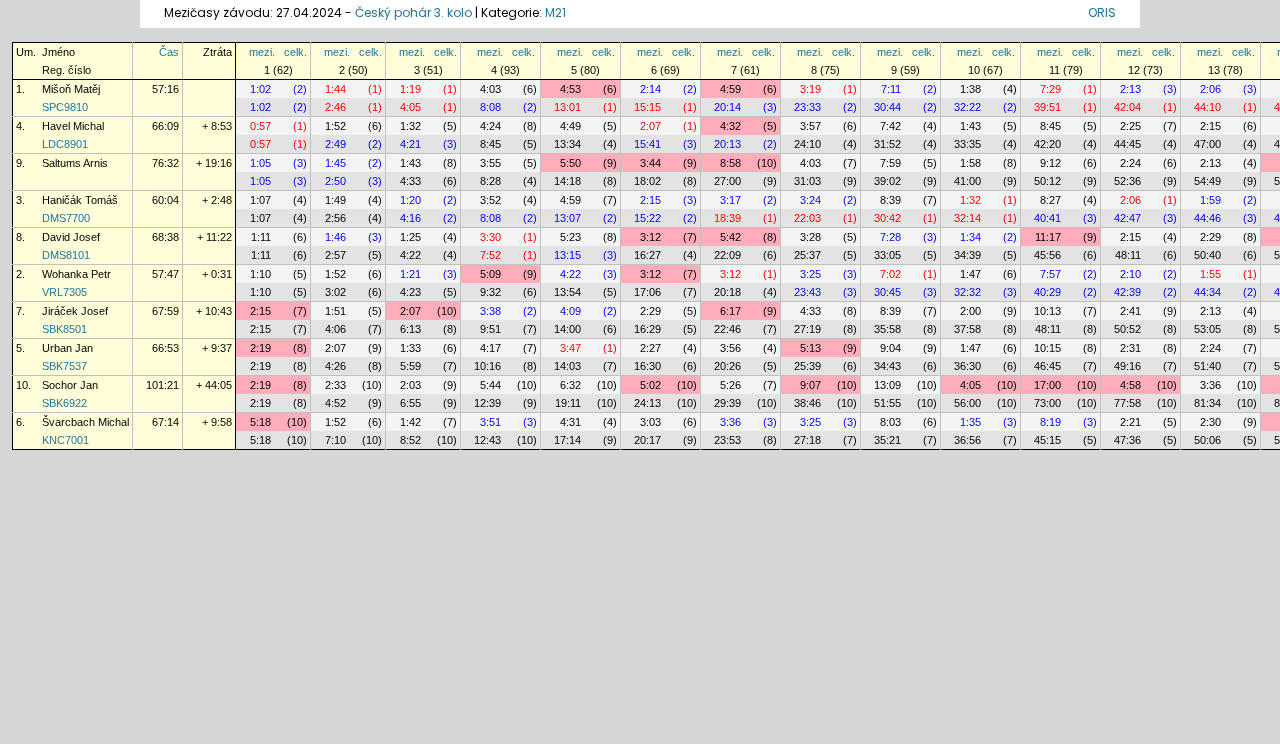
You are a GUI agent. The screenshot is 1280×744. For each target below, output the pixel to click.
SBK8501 (64, 329)
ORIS (1102, 12)
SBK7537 (64, 366)
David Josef (71, 237)
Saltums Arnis (75, 163)
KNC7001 (65, 440)
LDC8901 (65, 144)
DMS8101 (66, 255)
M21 (555, 12)
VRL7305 (64, 292)
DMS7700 (66, 218)
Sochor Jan (70, 385)
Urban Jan (67, 348)
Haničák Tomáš (80, 200)
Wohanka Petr (76, 274)
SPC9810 (65, 107)
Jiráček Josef (75, 311)
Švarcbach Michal (85, 422)
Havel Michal (73, 126)
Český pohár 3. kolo (413, 12)
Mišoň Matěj (71, 89)
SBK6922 (64, 403)
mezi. (262, 52)
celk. (295, 52)
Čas (169, 52)
